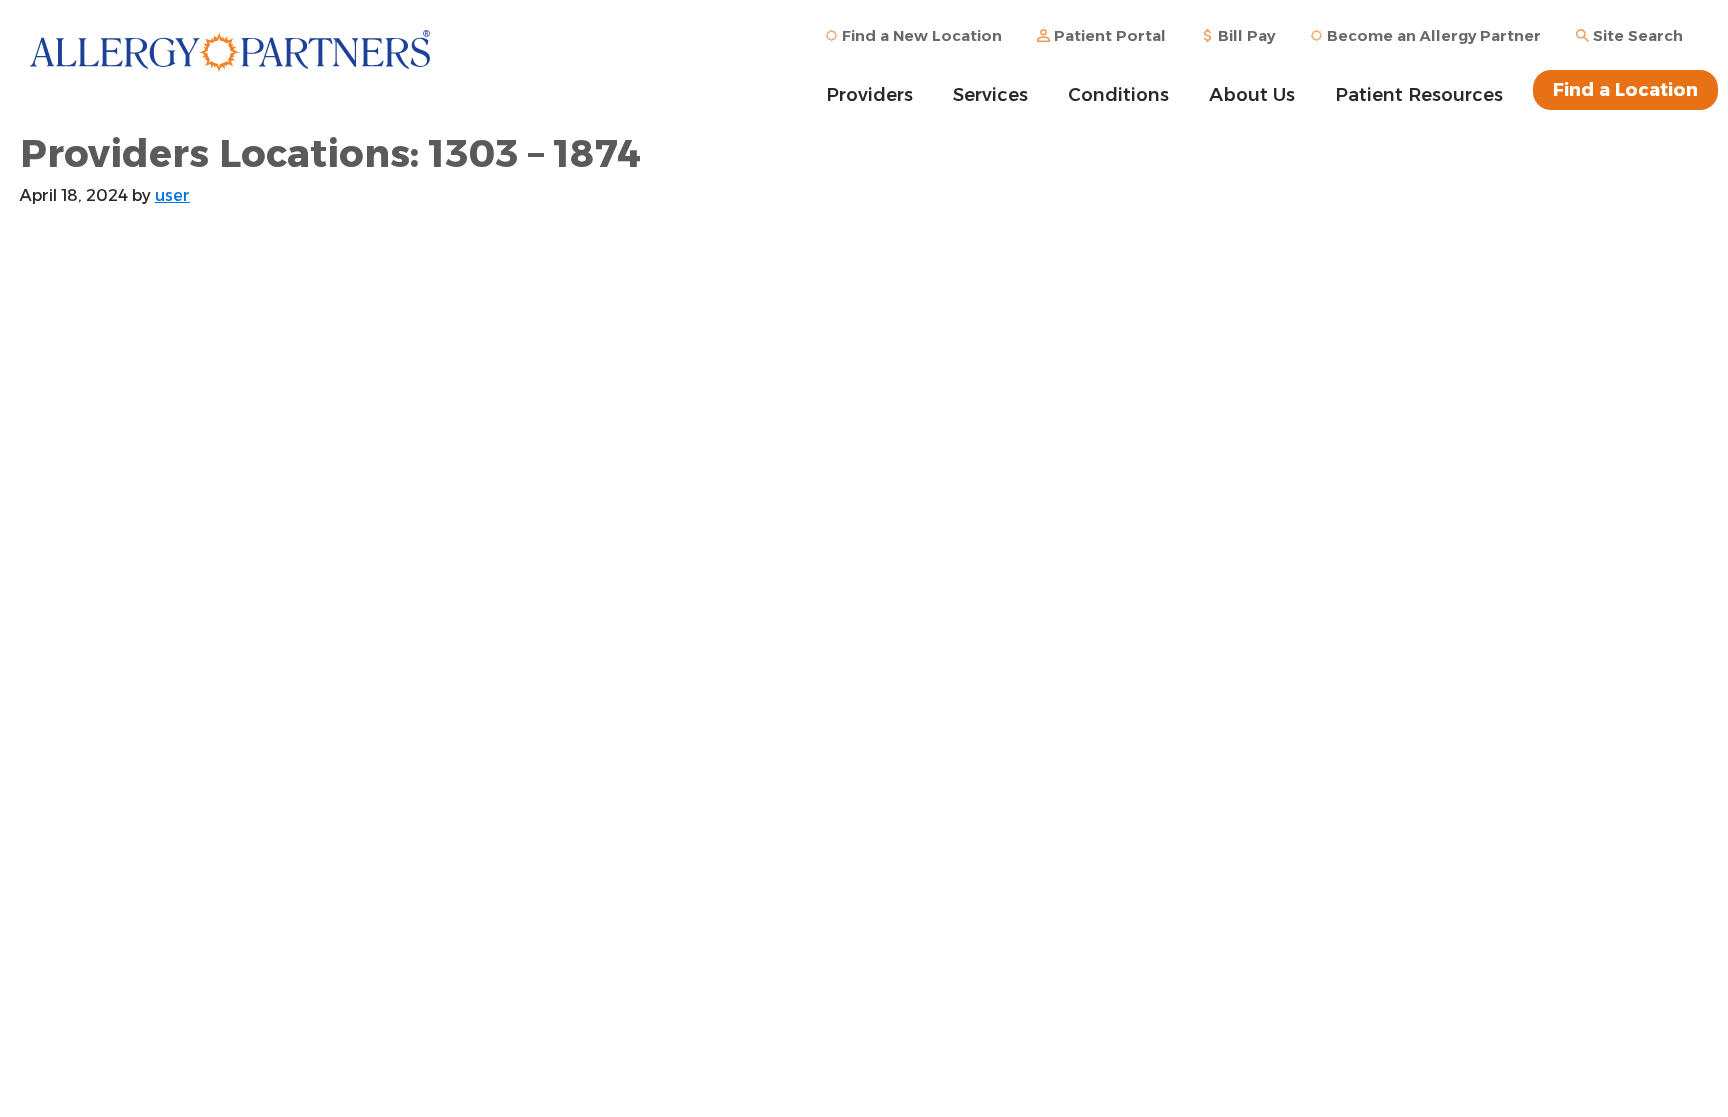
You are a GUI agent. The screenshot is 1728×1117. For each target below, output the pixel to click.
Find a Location (1625, 90)
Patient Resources (1419, 95)
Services (990, 95)
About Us (1252, 95)
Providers (869, 95)
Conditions (1118, 95)
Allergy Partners (230, 65)
